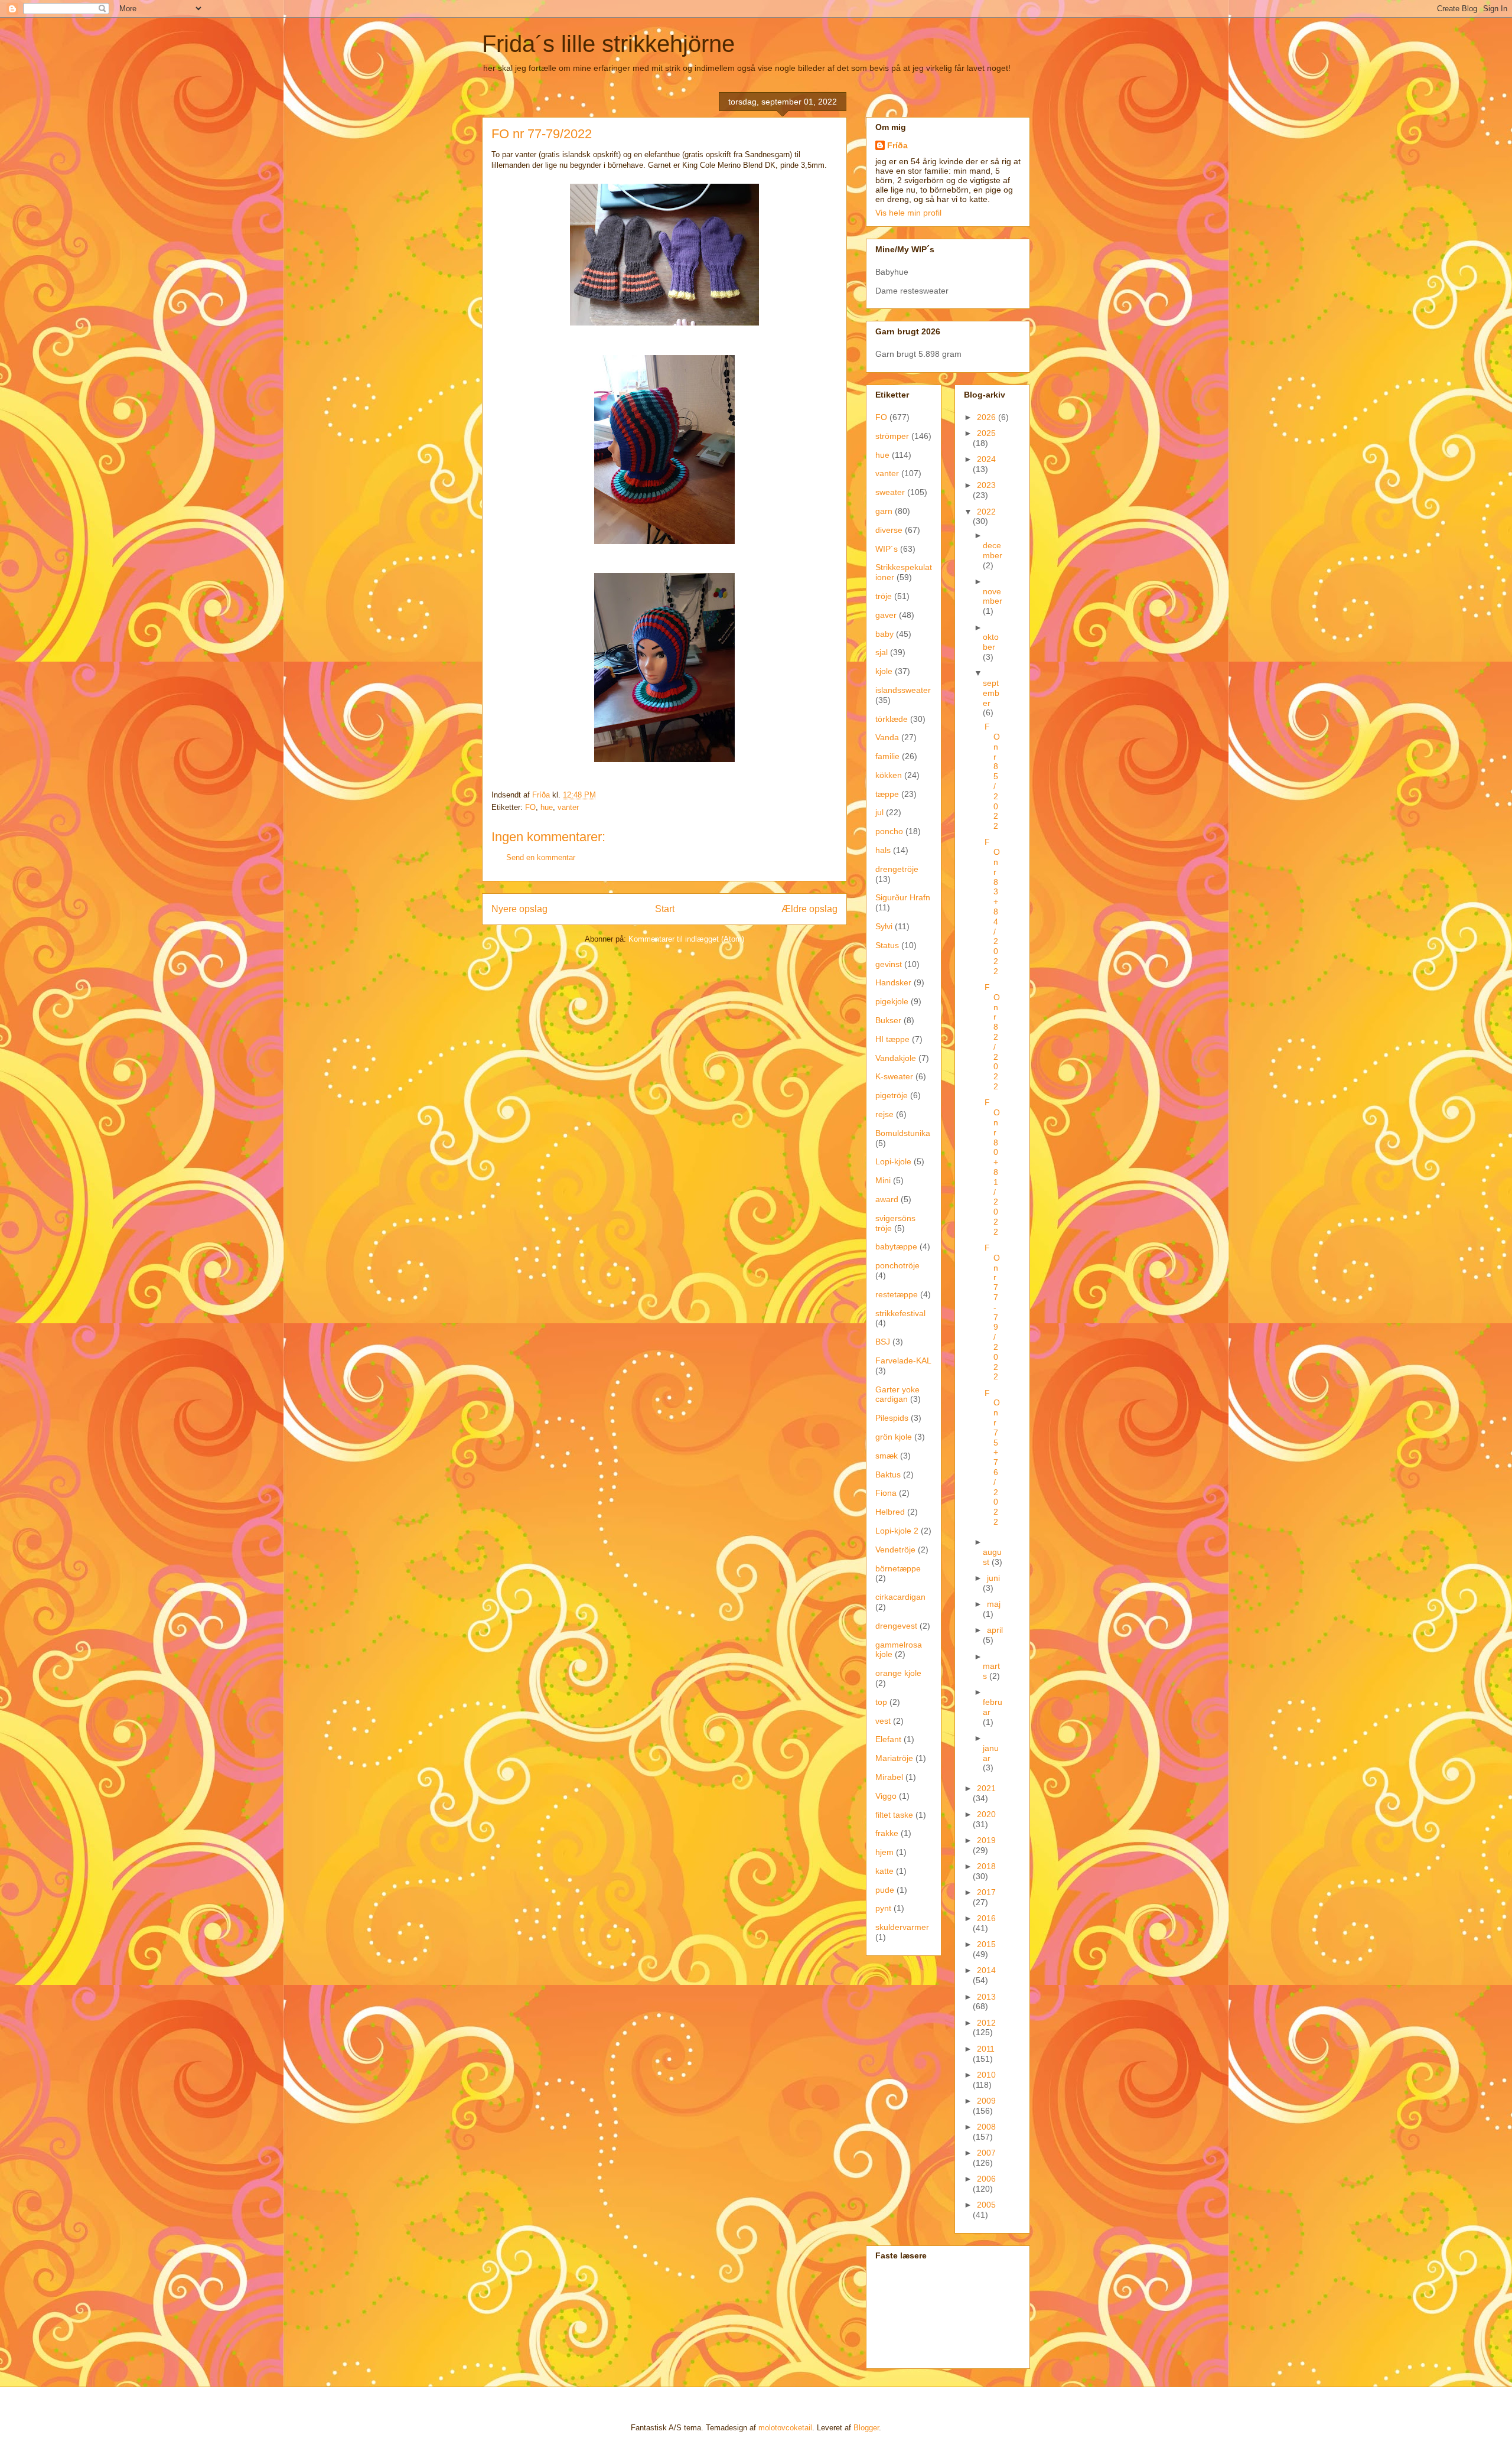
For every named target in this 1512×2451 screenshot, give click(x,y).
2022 (986, 512)
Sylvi (884, 926)
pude (885, 1890)
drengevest (896, 1626)
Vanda (887, 737)
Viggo (886, 1796)
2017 (986, 1892)
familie (887, 756)
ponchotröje (897, 1265)
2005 (986, 2205)
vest (883, 1721)
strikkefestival (900, 1313)
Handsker (893, 982)
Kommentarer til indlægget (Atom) (686, 939)
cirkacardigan (900, 1597)
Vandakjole (896, 1058)
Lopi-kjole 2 (897, 1531)
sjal (882, 652)
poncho (889, 831)
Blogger (866, 2428)
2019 (986, 1840)
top (881, 1702)
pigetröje (892, 1095)
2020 (986, 1814)
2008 (986, 2127)
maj (994, 1604)
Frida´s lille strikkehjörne (608, 44)
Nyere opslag (519, 909)
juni (993, 1578)
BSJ (883, 1342)
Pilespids (892, 1418)
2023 (986, 485)
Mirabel (889, 1777)
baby (884, 634)
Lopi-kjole (893, 1161)
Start (665, 909)
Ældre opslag (809, 909)
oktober (991, 642)
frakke (887, 1833)
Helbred (890, 1512)
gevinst (889, 964)
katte (884, 1871)
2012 (986, 2023)
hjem (884, 1852)
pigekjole (892, 1001)
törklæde (892, 719)
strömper (892, 436)
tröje (884, 596)
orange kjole (898, 1673)
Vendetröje (895, 1550)
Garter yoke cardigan (897, 1394)
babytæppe (896, 1246)
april (995, 1630)
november (993, 596)
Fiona (886, 1493)
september (991, 693)
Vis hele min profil (908, 213)
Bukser (888, 1020)
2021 (986, 1788)
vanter (568, 807)
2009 (986, 2101)
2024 (986, 459)
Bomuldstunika (903, 1133)
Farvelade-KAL (903, 1360)
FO (530, 807)
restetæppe (897, 1294)
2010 (986, 2075)
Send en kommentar (541, 857)
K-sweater (894, 1076)
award (887, 1199)
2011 (986, 2049)
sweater (890, 492)
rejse (884, 1114)
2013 (986, 1997)
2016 (986, 1918)
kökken (889, 775)
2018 (986, 1866)
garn (884, 511)
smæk (887, 1456)
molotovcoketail (785, 2428)
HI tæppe (892, 1039)
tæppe (887, 794)
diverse (889, 530)
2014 (986, 1970)
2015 (986, 1944)
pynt (883, 1908)
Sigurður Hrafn (903, 897)
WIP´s (887, 549)
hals (883, 850)
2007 (986, 2153)
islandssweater (903, 690)
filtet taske (894, 1815)
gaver (886, 615)
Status (887, 945)
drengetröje (897, 869)
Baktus (888, 1474)
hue (547, 807)
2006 (986, 2179)
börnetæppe (898, 1568)
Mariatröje (894, 1758)
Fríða (897, 145)
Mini (883, 1180)
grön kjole (894, 1437)
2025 (986, 433)
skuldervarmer (902, 1927)
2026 (988, 417)
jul (879, 812)
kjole (884, 671)
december (993, 550)
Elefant (888, 1739)
